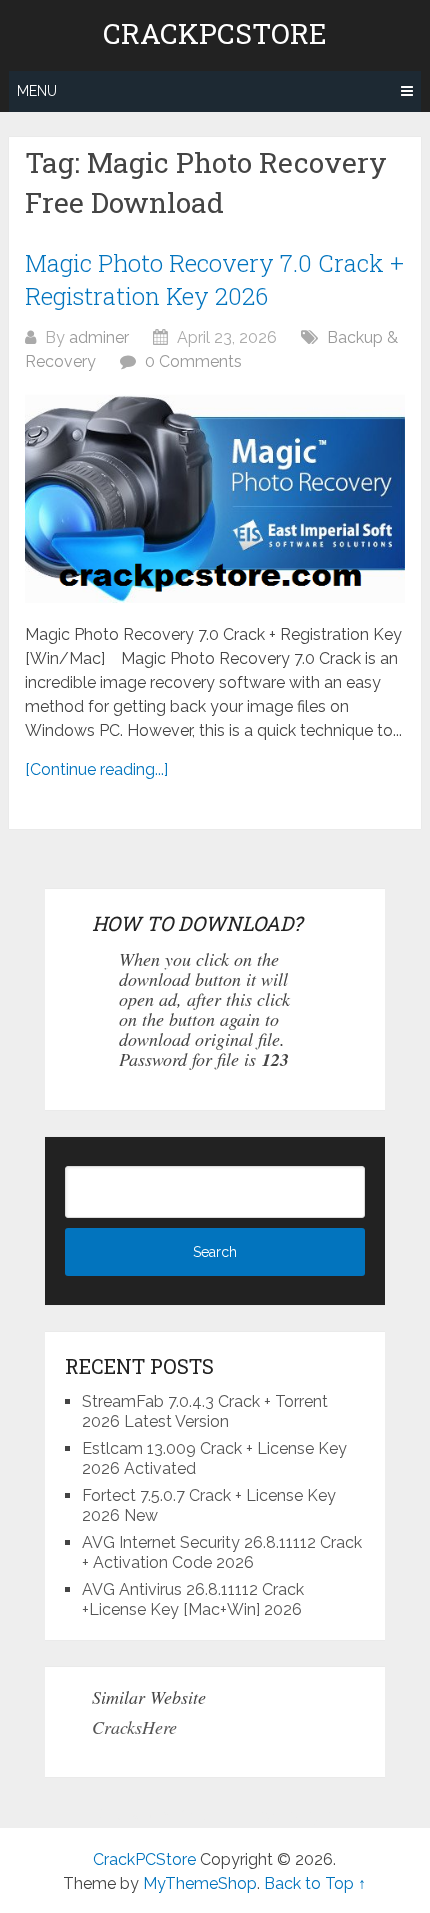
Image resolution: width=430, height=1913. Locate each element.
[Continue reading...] (96, 769)
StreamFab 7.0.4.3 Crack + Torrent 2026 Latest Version (205, 1411)
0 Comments (193, 361)
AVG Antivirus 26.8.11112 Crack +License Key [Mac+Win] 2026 (193, 1599)
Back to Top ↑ (315, 1883)
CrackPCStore (215, 34)
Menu (37, 91)
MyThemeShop (200, 1883)
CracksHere (134, 1727)
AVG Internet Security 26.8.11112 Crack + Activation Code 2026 (222, 1552)
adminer (99, 337)
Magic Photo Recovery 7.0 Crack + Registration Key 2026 (214, 280)
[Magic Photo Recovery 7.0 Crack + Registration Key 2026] (215, 498)
